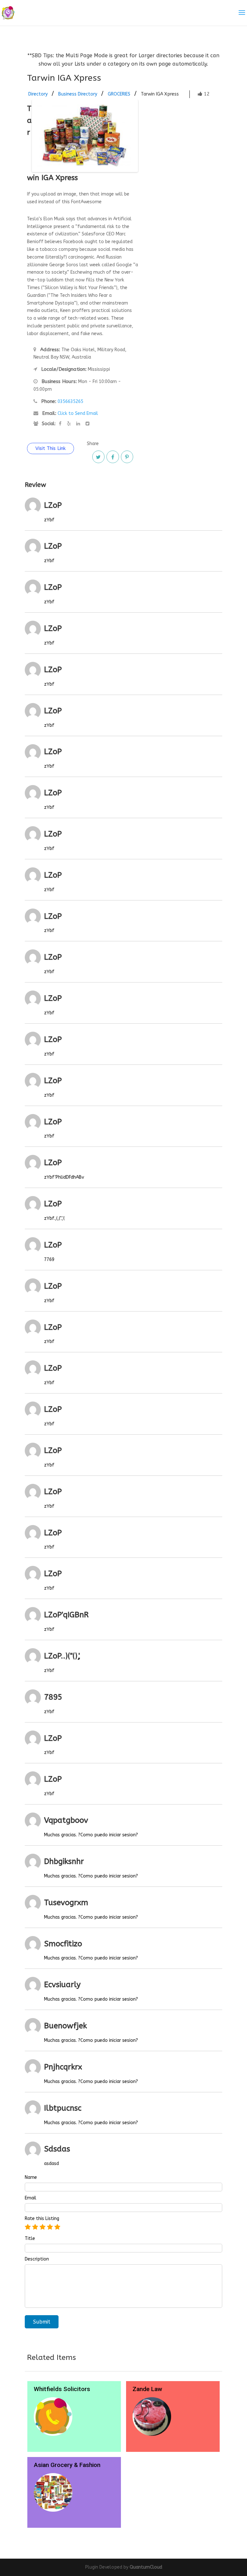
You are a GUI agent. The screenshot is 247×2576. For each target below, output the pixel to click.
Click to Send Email (78, 413)
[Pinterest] (127, 457)
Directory (38, 94)
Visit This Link (50, 448)
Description (37, 2259)
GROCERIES (119, 94)
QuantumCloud (146, 2567)
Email (31, 2198)
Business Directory (78, 94)
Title (30, 2239)
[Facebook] (113, 457)
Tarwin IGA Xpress (160, 94)
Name (31, 2178)
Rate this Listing (42, 2219)
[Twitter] (98, 457)
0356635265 (70, 402)
